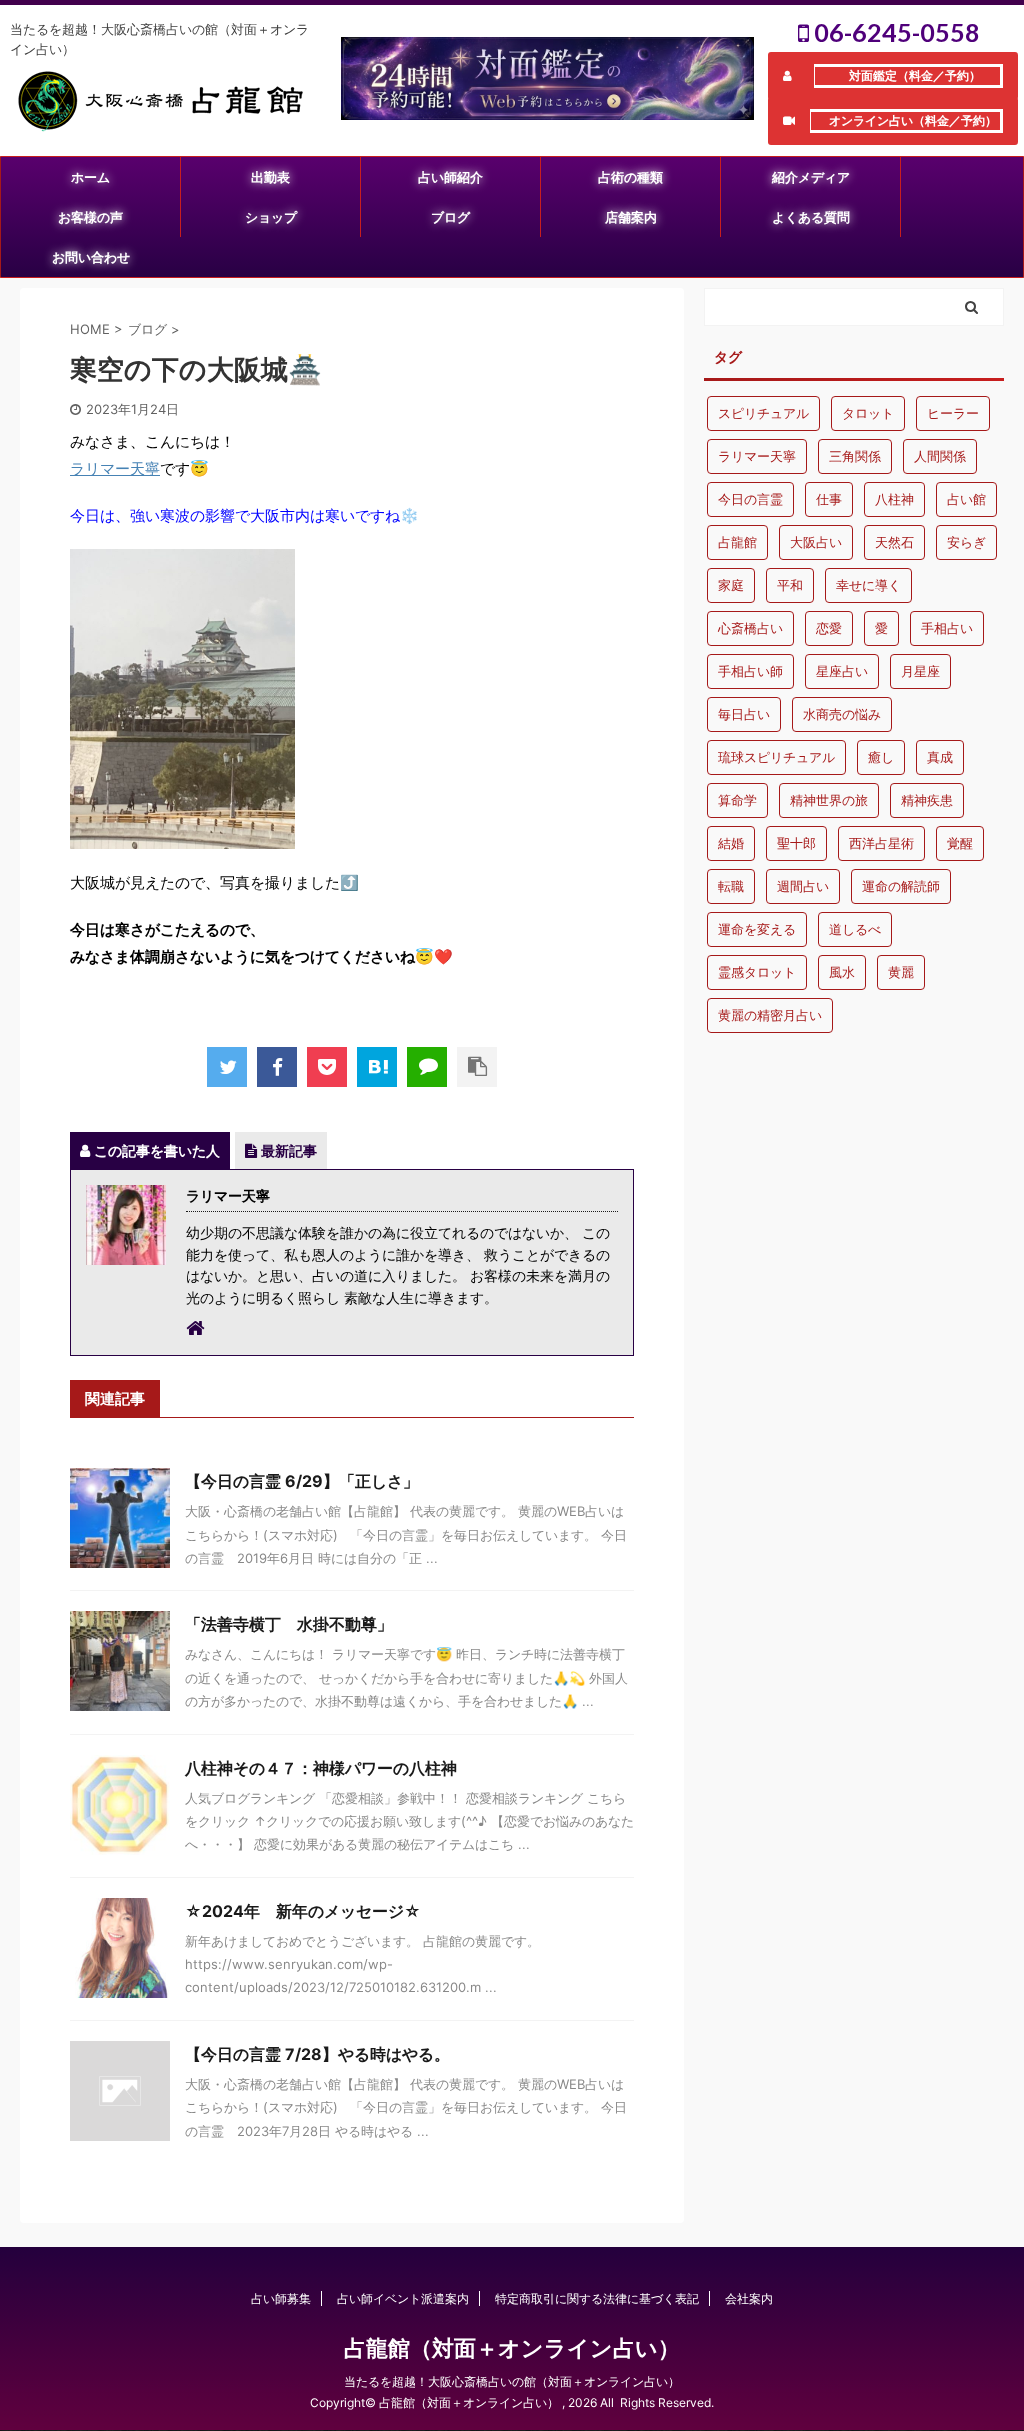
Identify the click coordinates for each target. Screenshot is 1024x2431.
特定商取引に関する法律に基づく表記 (597, 2298)
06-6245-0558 (894, 32)
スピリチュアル (763, 413)
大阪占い (816, 542)
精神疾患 (927, 800)
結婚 (731, 843)
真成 (940, 757)
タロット (868, 413)
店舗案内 (631, 217)
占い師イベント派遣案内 (403, 2298)
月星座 (920, 671)
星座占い (842, 671)
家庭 (731, 585)
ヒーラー (953, 413)
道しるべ (855, 929)
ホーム (90, 177)
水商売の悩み (842, 714)
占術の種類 (630, 177)
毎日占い (744, 714)
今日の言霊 (750, 499)
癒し (881, 757)
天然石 (894, 542)
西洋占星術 (881, 843)
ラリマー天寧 (115, 468)
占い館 (966, 499)
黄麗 (901, 972)
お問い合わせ (91, 257)
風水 (842, 972)
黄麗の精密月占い (770, 1015)
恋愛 (829, 628)
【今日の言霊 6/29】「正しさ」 (302, 1481)
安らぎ (966, 542)
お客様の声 (90, 217)
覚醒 (960, 843)
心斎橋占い (750, 628)
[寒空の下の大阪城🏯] (377, 1067)
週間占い (803, 886)
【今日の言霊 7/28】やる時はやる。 (317, 2054)
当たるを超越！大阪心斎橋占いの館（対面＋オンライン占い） (512, 2381)
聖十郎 (796, 843)
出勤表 (270, 177)
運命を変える (757, 929)
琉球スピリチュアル (776, 757)
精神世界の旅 (829, 800)
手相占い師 (750, 671)
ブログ (450, 217)
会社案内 (749, 2298)
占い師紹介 (450, 177)
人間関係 (940, 456)
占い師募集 (281, 2298)
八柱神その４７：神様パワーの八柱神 (321, 1768)
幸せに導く (868, 585)
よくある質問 (811, 217)
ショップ (271, 217)
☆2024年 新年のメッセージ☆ (303, 1911)
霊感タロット (757, 972)
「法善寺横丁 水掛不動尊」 (289, 1624)
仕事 (829, 499)
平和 (790, 585)
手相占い (947, 628)
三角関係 (855, 456)
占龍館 (737, 542)
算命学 (737, 800)
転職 (731, 886)
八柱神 (894, 499)
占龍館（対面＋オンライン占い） (512, 2348)
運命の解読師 (901, 886)
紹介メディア (811, 177)
